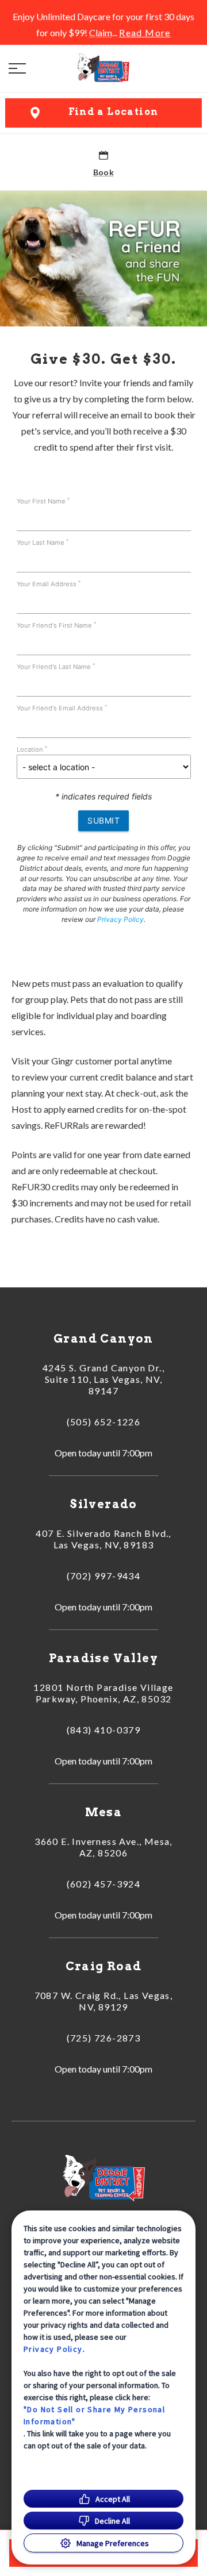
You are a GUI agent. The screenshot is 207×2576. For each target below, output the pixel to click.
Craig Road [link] (104, 1966)
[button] (17, 68)
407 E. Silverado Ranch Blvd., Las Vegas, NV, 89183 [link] (103, 1539)
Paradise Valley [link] (103, 1658)
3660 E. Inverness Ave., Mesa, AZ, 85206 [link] (103, 1847)
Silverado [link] (103, 1504)
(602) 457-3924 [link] (104, 1884)
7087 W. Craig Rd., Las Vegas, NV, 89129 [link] (104, 2001)
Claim (101, 32)
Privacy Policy (53, 2349)
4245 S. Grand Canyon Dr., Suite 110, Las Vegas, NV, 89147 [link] (103, 1379)
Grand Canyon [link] (103, 1339)
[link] (103, 68)
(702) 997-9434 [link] (104, 1576)
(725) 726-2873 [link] (104, 2038)
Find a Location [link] (114, 112)
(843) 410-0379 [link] (104, 1730)
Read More (145, 33)
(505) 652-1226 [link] (104, 1422)
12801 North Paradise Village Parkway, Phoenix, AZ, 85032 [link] (103, 1693)
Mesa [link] (104, 1812)
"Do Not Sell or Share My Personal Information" (94, 2415)
